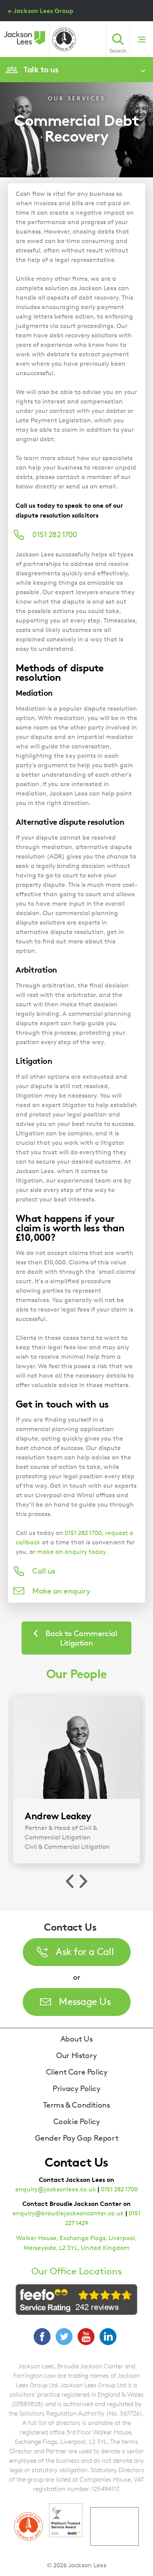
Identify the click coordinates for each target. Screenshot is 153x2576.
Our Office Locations (77, 2271)
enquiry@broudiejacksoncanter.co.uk (68, 2213)
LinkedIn (108, 2336)
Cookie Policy (77, 2121)
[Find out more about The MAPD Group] (64, 39)
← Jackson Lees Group (41, 11)
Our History (76, 2055)
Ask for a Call (85, 1951)
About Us (77, 2039)
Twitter (64, 2336)
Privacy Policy (76, 2088)
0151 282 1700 (83, 1533)
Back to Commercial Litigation (81, 1638)
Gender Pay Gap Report (77, 2138)
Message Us (85, 2001)
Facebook (42, 2336)
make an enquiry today (71, 1552)
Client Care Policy (77, 2072)
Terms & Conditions (77, 2105)
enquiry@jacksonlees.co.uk (56, 2189)
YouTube (86, 2336)
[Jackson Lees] (25, 38)
